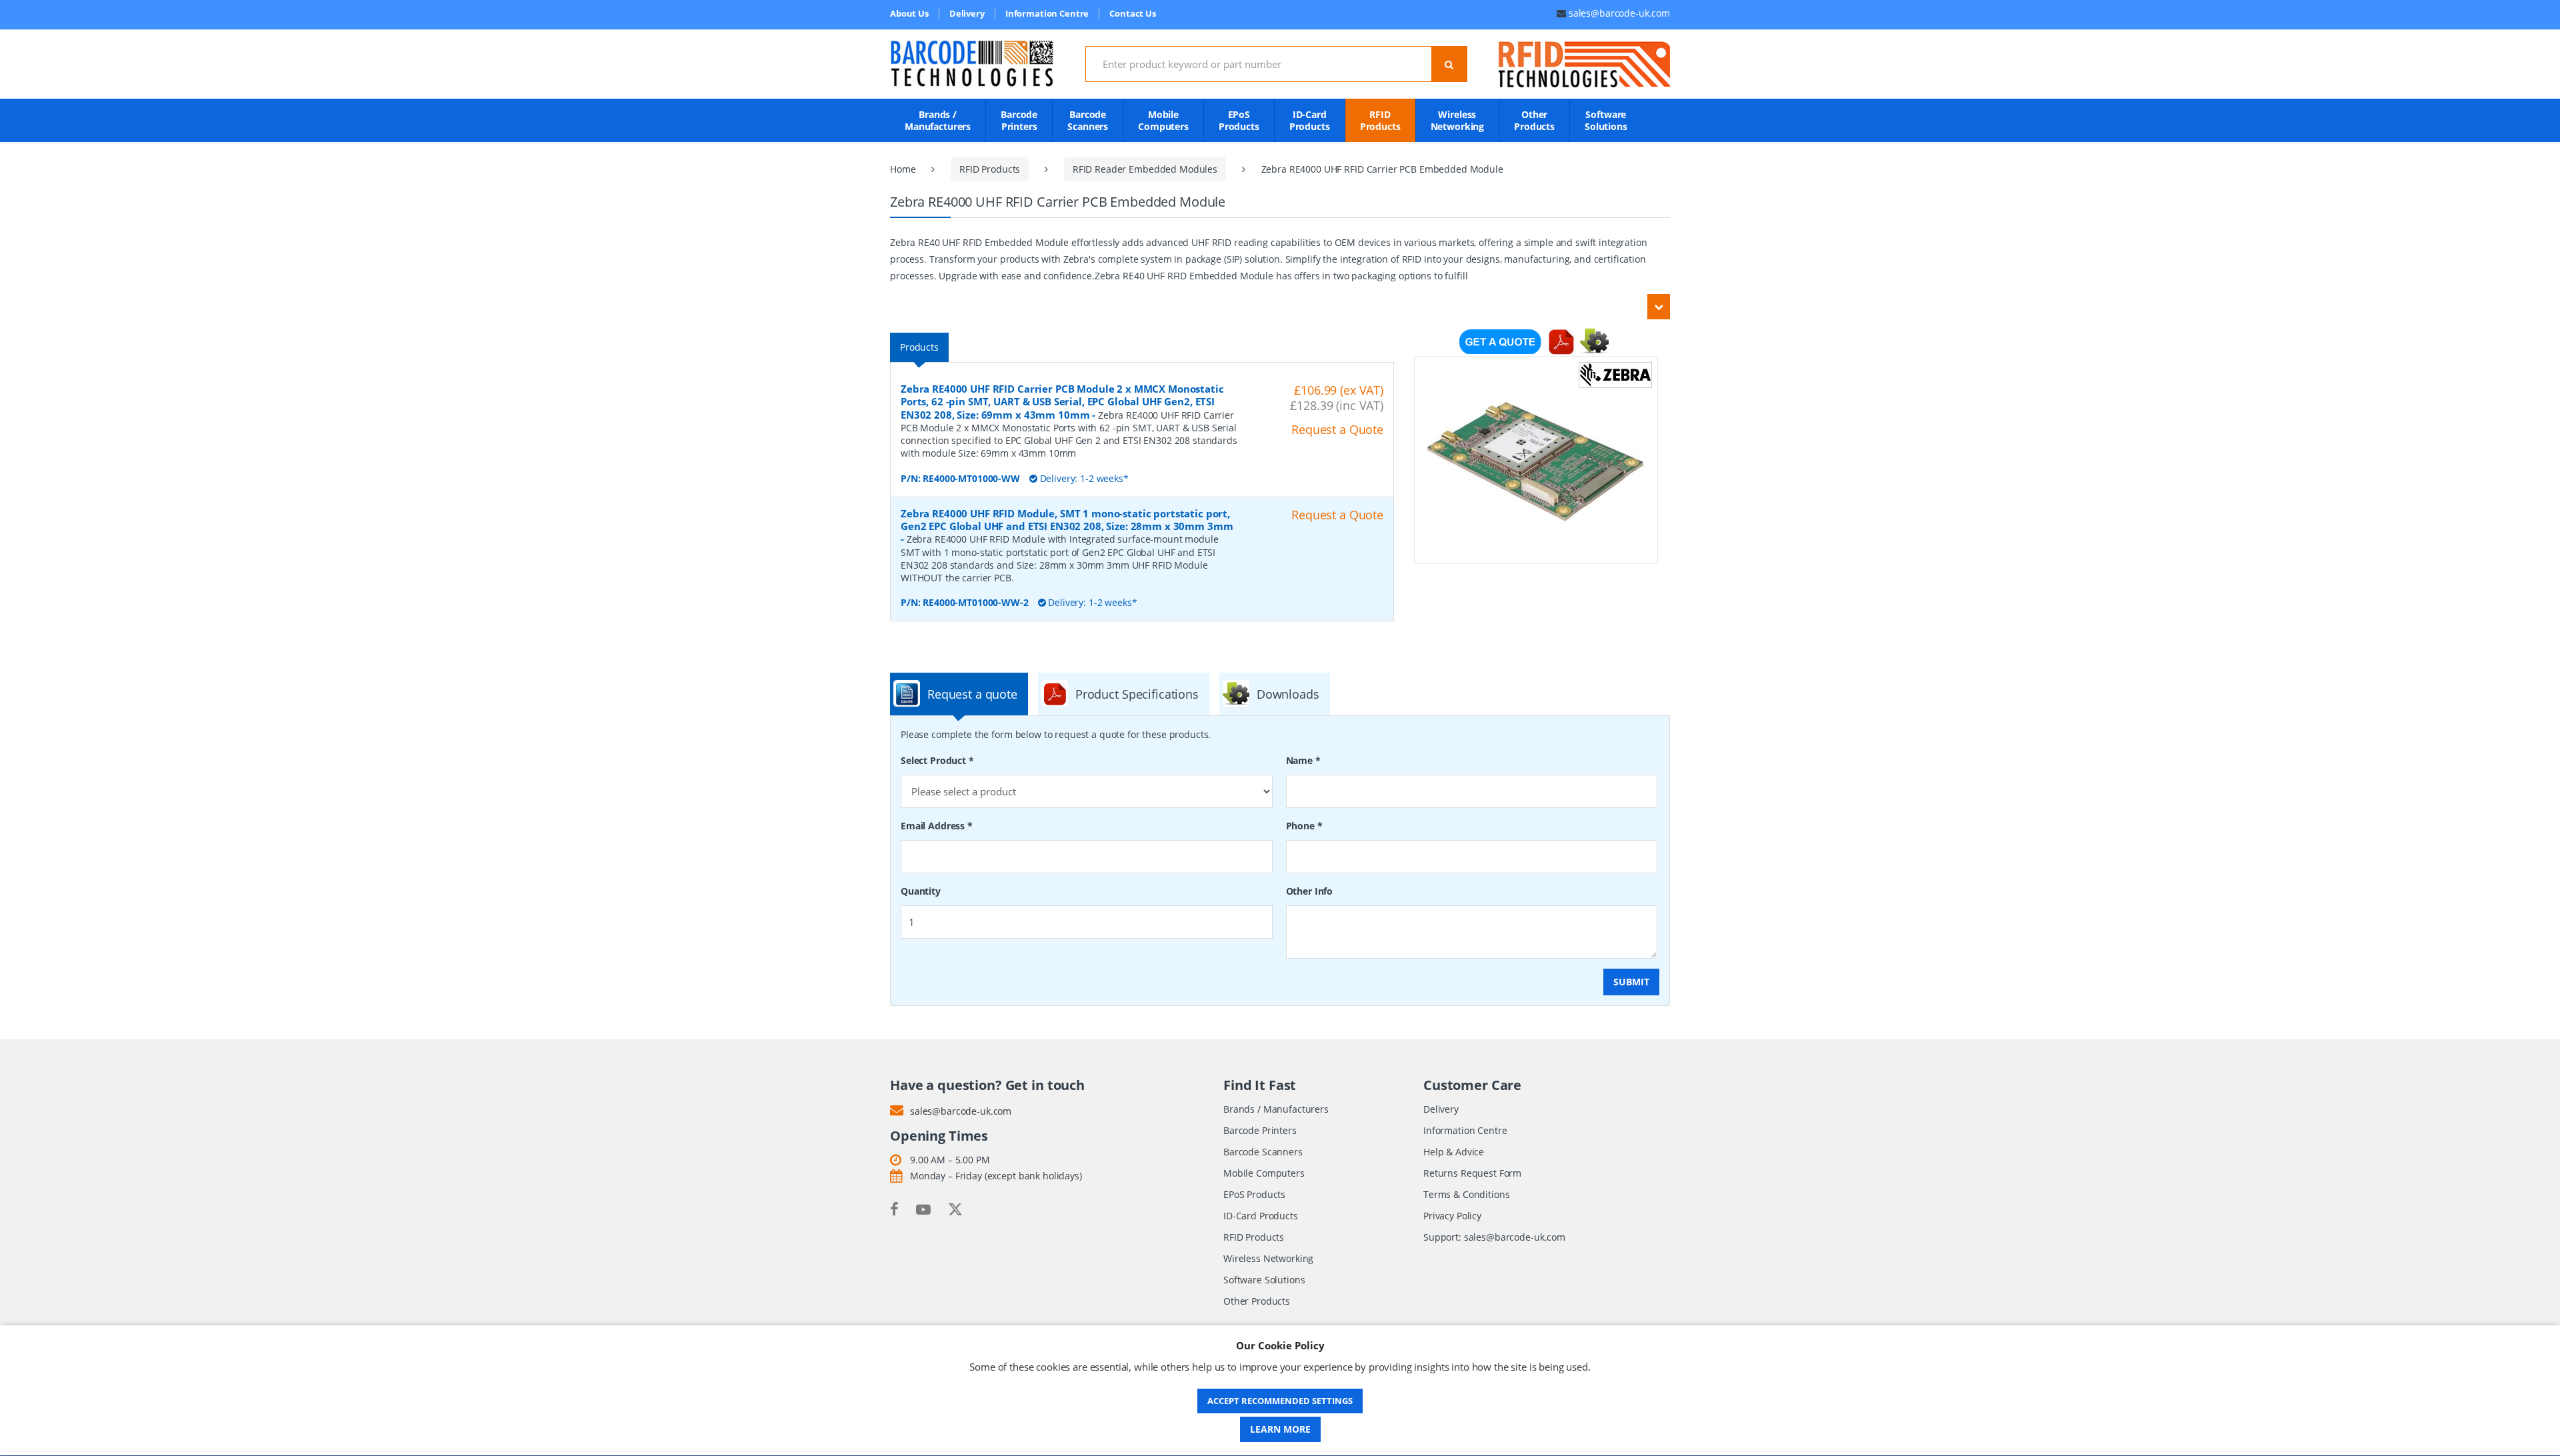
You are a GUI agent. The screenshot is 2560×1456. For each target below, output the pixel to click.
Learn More (1280, 1429)
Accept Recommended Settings (1280, 1401)
